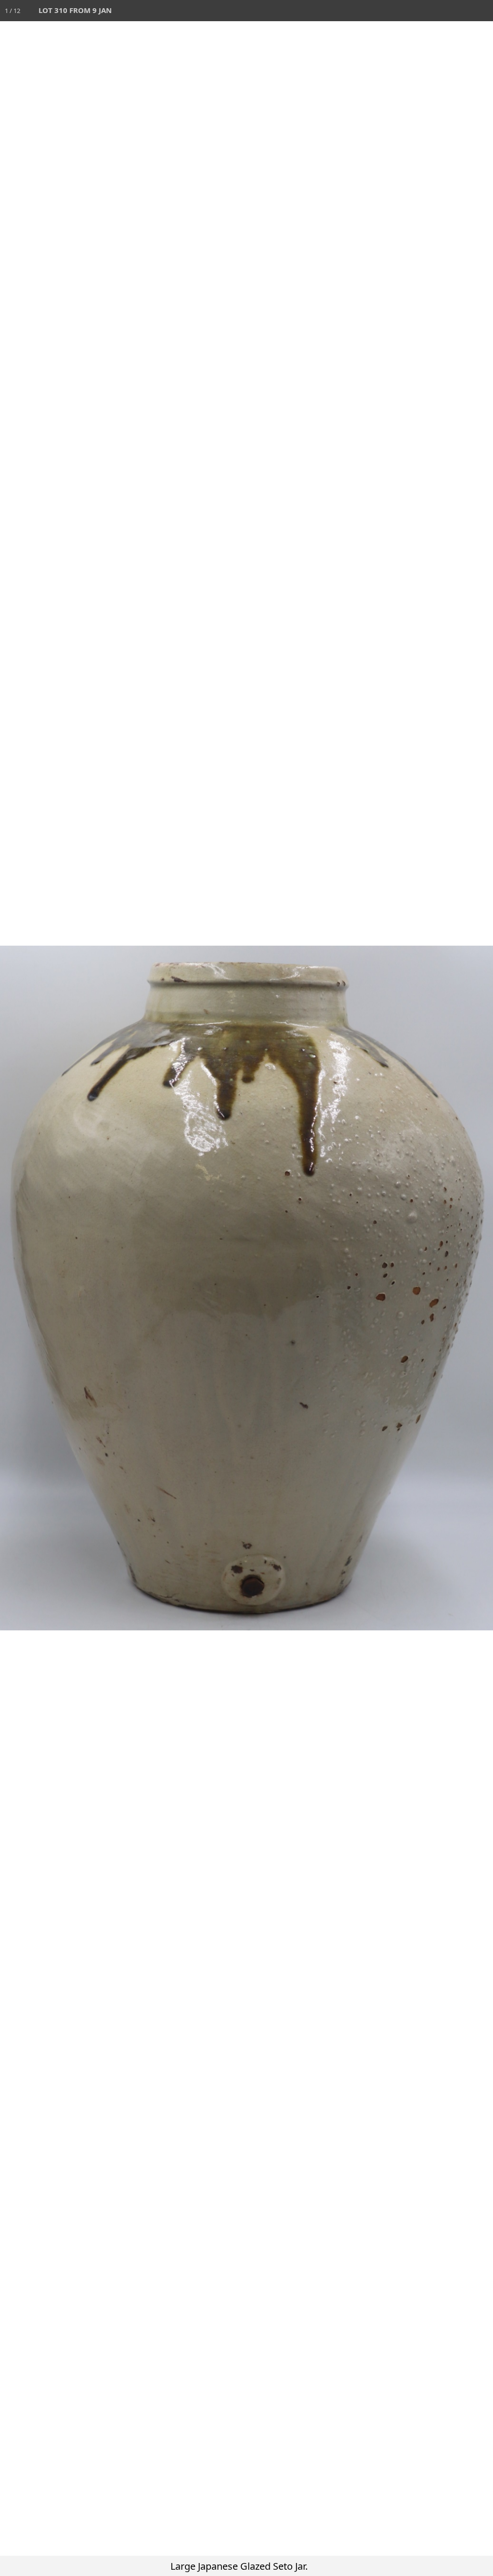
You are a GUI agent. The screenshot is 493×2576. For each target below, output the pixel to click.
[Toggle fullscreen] (440, 11)
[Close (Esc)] (482, 11)
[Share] (461, 11)
